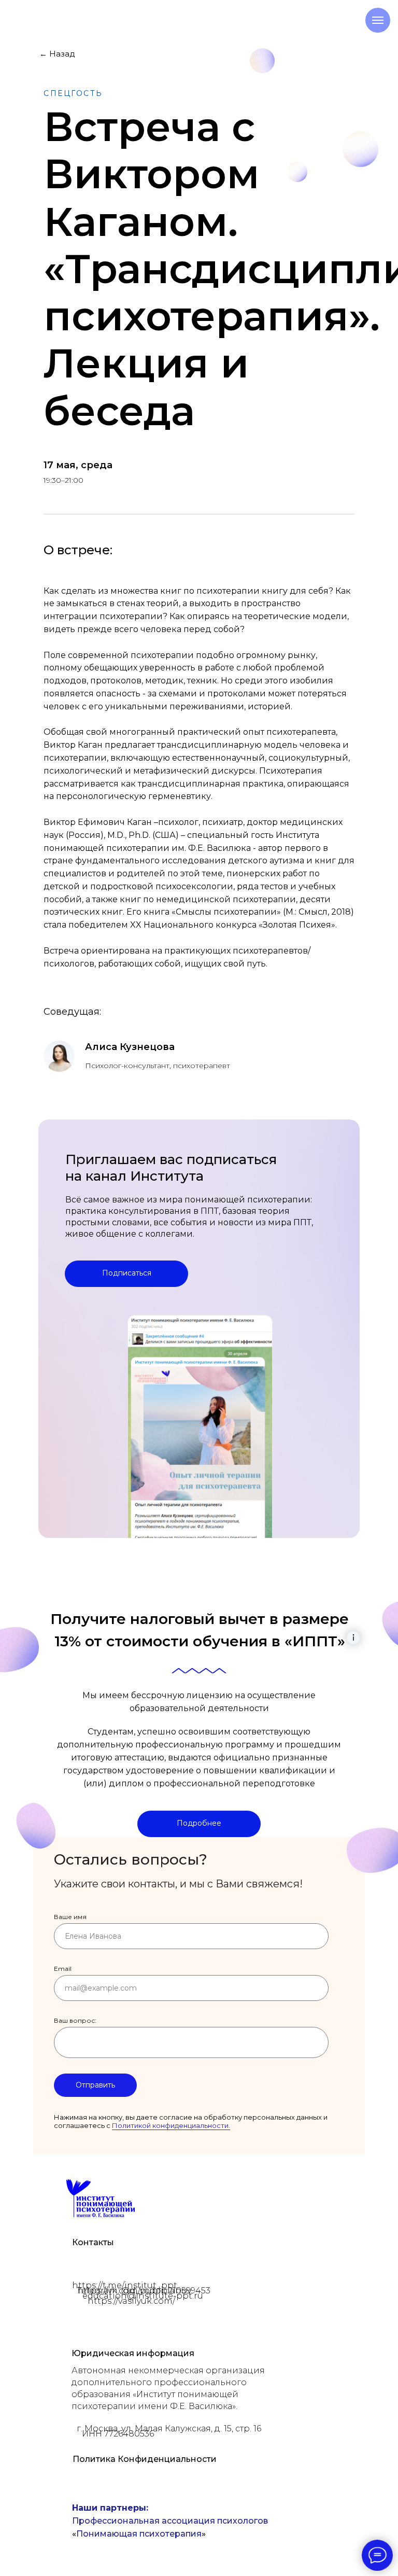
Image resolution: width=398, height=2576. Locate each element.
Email (63, 1969)
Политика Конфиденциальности (145, 2459)
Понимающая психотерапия (139, 2534)
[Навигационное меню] (378, 20)
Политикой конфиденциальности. (171, 2125)
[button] (199, 1824)
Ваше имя (70, 1917)
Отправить (95, 2085)
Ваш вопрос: (75, 2020)
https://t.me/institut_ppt (125, 2285)
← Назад (57, 54)
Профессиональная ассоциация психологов (170, 2521)
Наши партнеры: (110, 2508)
